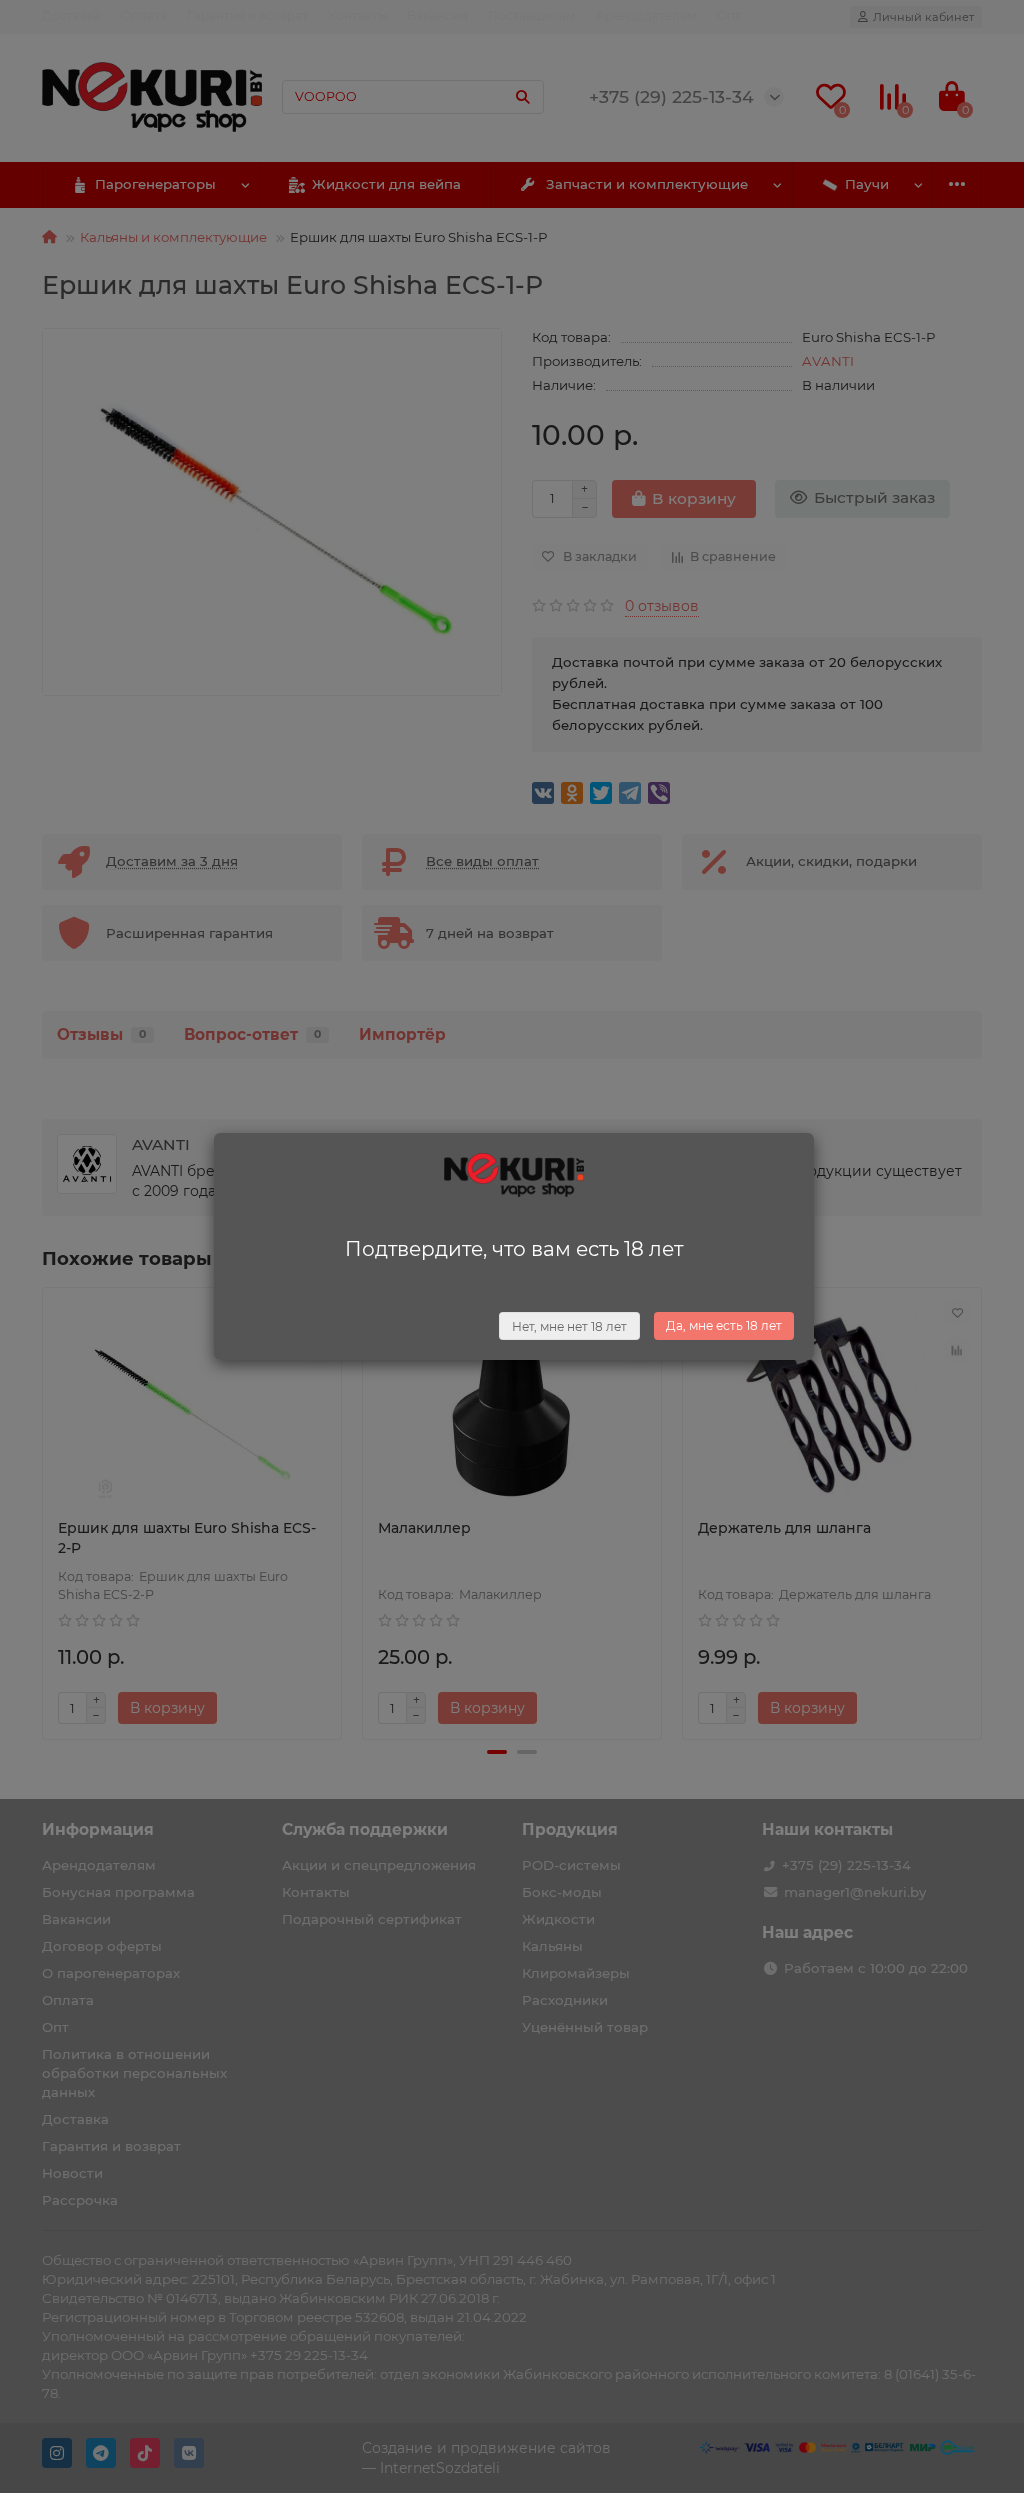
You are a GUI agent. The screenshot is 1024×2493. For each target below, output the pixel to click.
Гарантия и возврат (247, 15)
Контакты (357, 15)
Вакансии (437, 15)
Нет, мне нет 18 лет (569, 1326)
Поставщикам (532, 15)
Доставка (71, 15)
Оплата (144, 15)
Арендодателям (646, 15)
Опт (729, 15)
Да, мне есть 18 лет (724, 1325)
